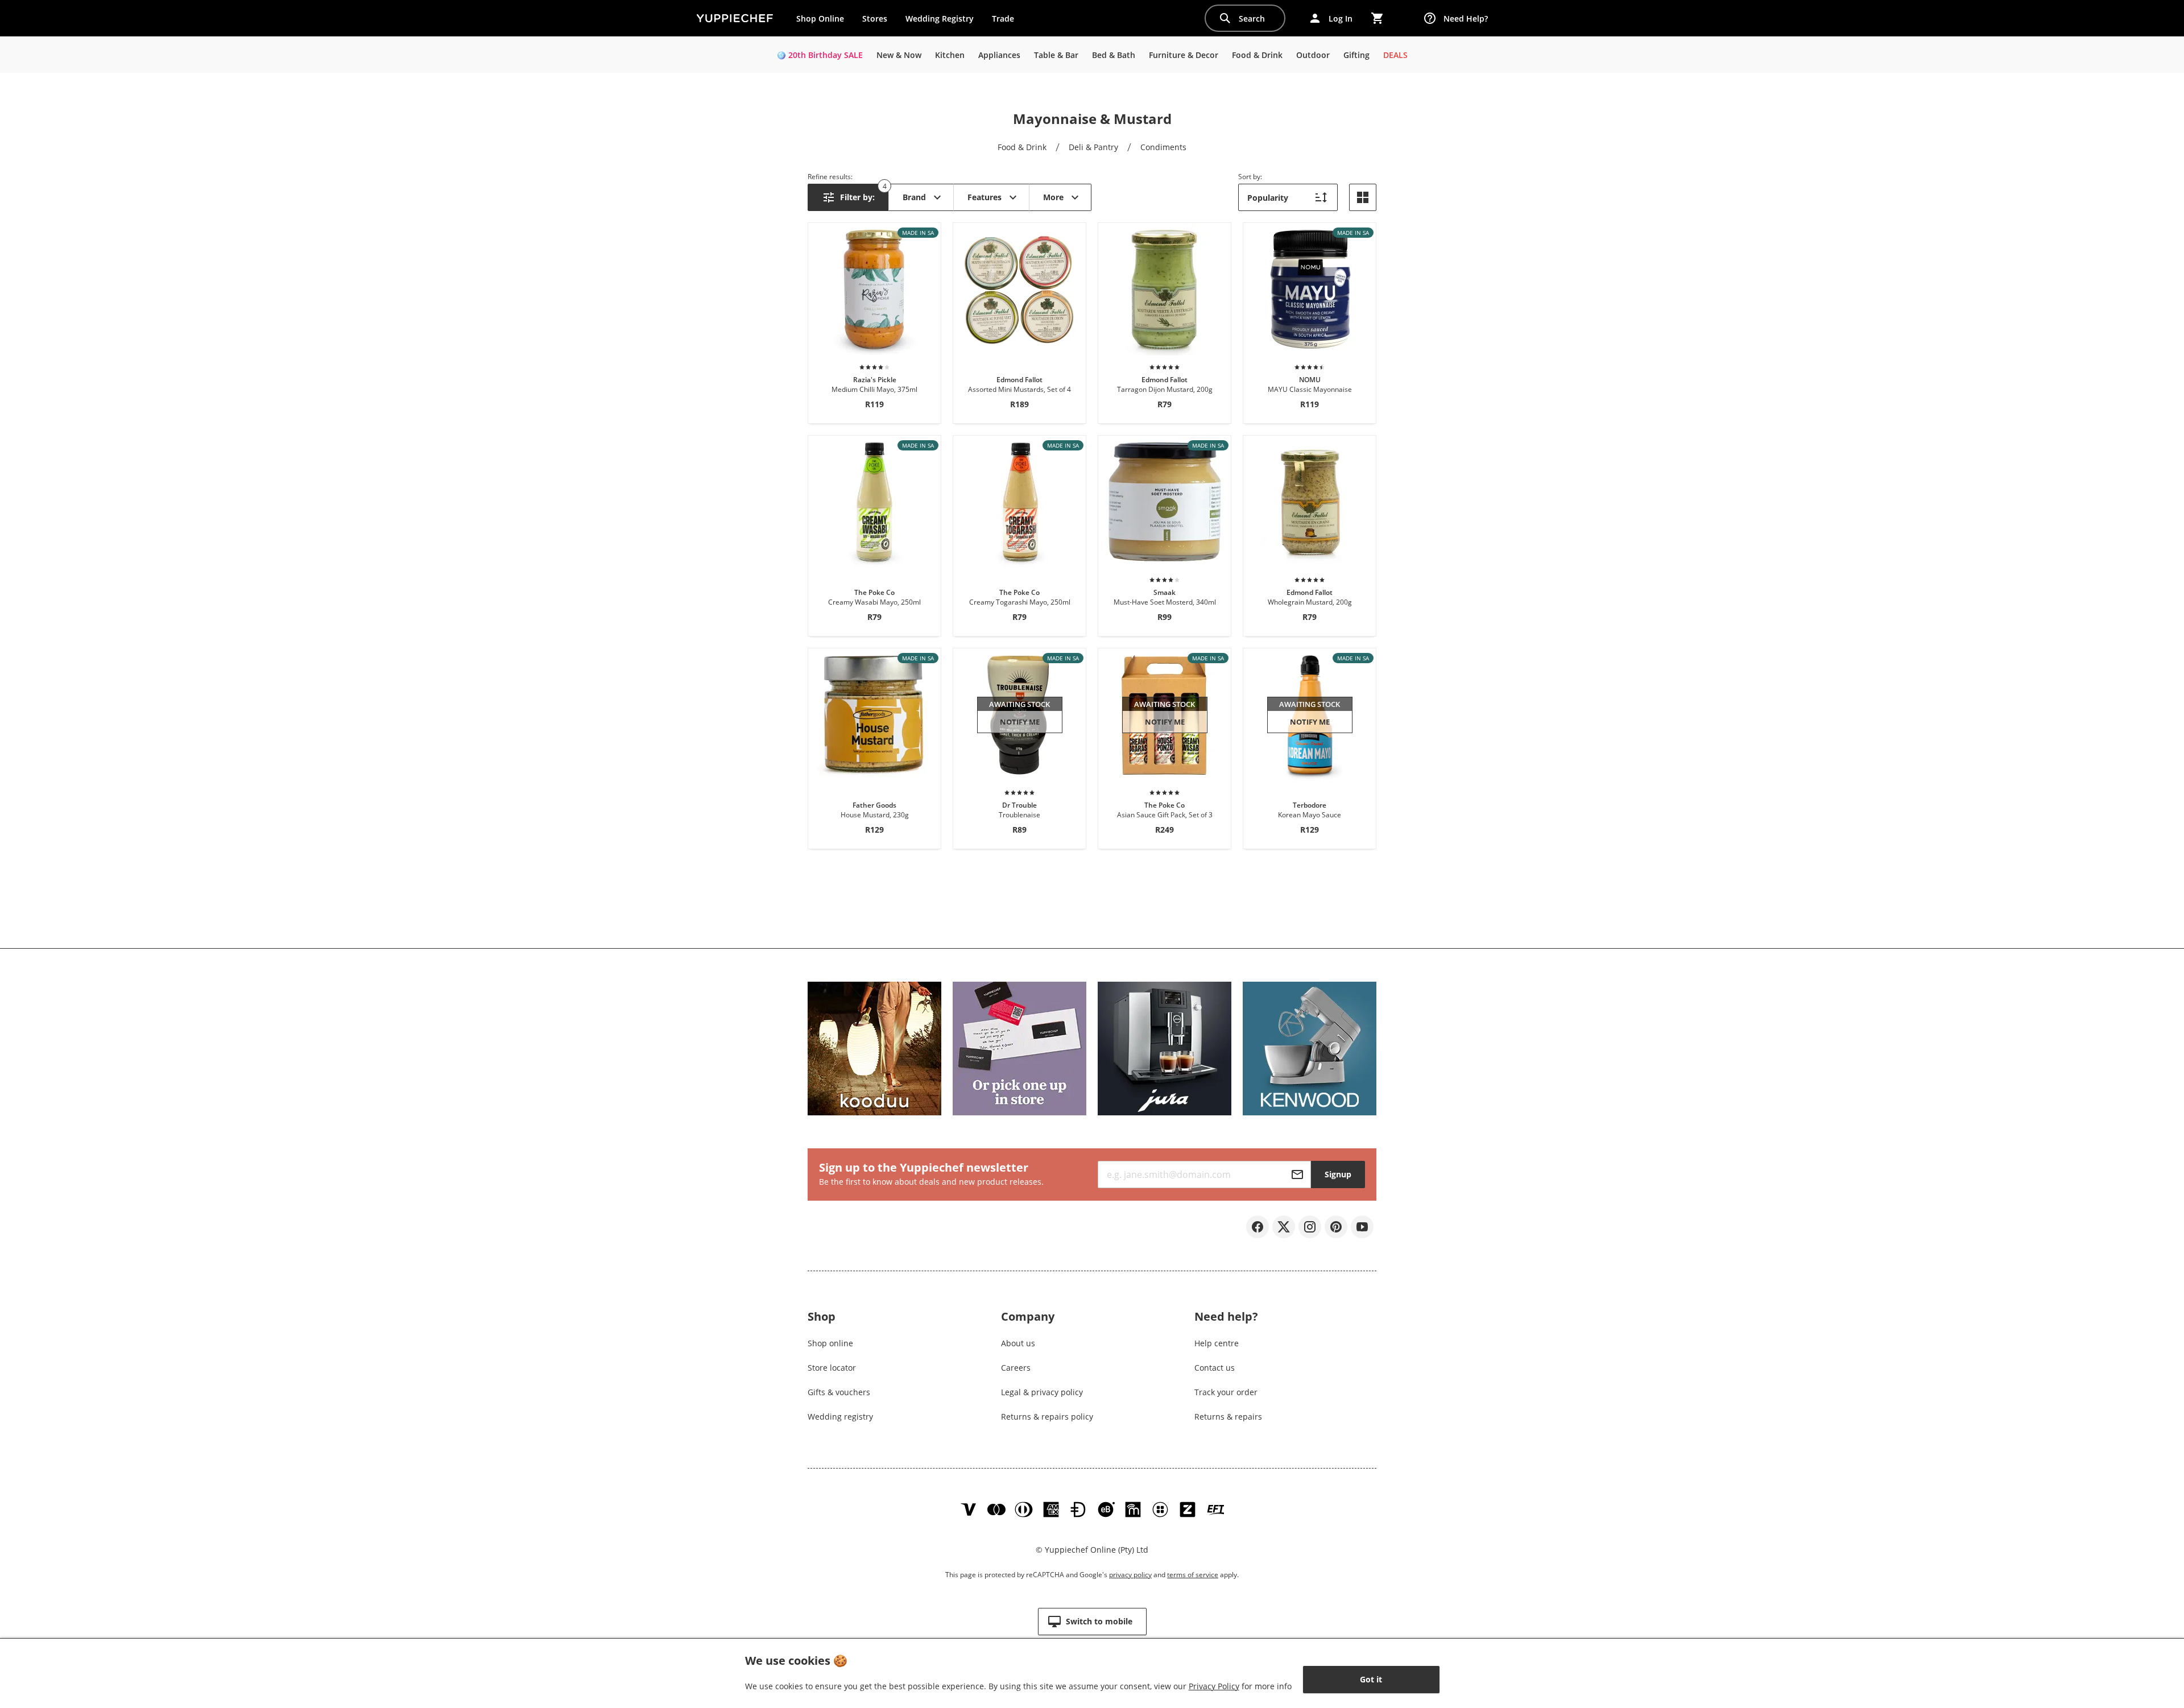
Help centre (1217, 1343)
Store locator (832, 1368)
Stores (875, 18)
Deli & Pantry (1093, 147)
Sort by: (1250, 177)
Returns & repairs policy (1047, 1417)
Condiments (1163, 147)
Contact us (1215, 1368)
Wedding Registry (940, 18)
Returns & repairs (1228, 1417)
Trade (1007, 21)
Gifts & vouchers (839, 1392)
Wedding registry (840, 1417)
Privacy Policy (1214, 1686)
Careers (1016, 1368)
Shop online (830, 1343)
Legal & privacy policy (1042, 1392)
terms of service (1193, 1575)
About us (1018, 1343)
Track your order (1226, 1392)
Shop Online (820, 18)
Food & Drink (1022, 147)
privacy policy (1130, 1575)
